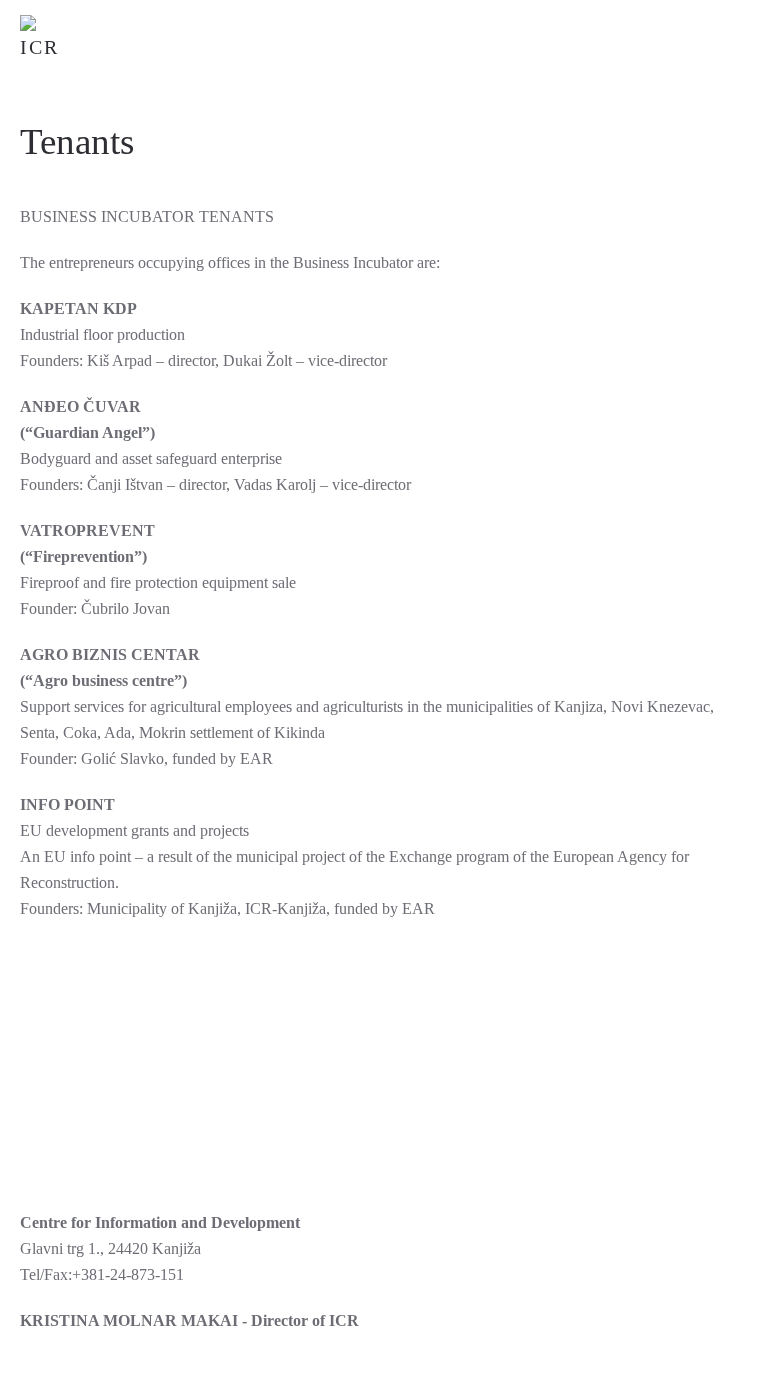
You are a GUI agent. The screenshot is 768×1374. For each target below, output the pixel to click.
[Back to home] (45, 40)
